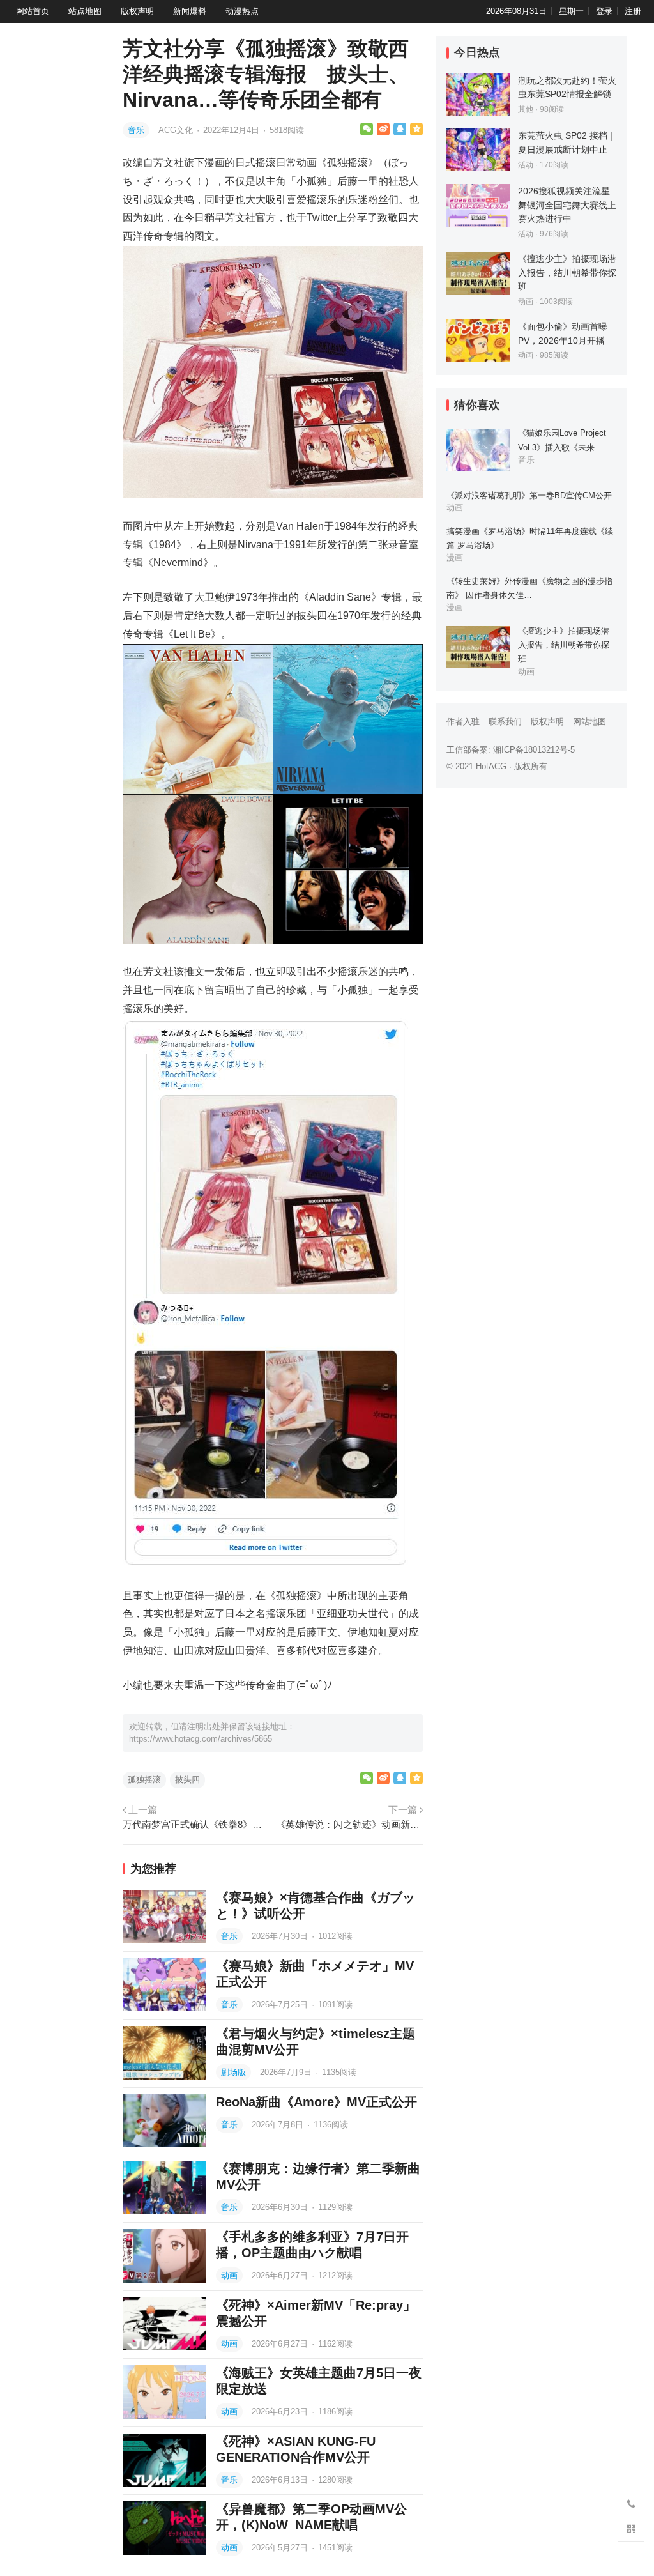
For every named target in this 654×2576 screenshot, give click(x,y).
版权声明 (137, 11)
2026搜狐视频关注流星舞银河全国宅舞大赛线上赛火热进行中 (567, 205)
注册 (633, 11)
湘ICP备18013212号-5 (534, 750)
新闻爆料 (190, 11)
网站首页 (33, 11)
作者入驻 (463, 722)
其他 (526, 109)
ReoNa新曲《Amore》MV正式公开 (316, 2102)
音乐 (136, 130)
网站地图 (589, 722)
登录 (604, 11)
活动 (526, 165)
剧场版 (233, 2072)
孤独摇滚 (144, 1780)
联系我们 (505, 722)
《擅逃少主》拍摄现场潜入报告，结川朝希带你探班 (567, 272)
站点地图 (85, 11)
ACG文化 (177, 130)
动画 (229, 2275)
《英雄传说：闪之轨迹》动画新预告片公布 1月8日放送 (349, 1824)
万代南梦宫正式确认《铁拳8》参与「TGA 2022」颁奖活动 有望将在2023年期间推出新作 (196, 1824)
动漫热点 (242, 11)
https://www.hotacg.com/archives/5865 (201, 1739)
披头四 (187, 1780)
